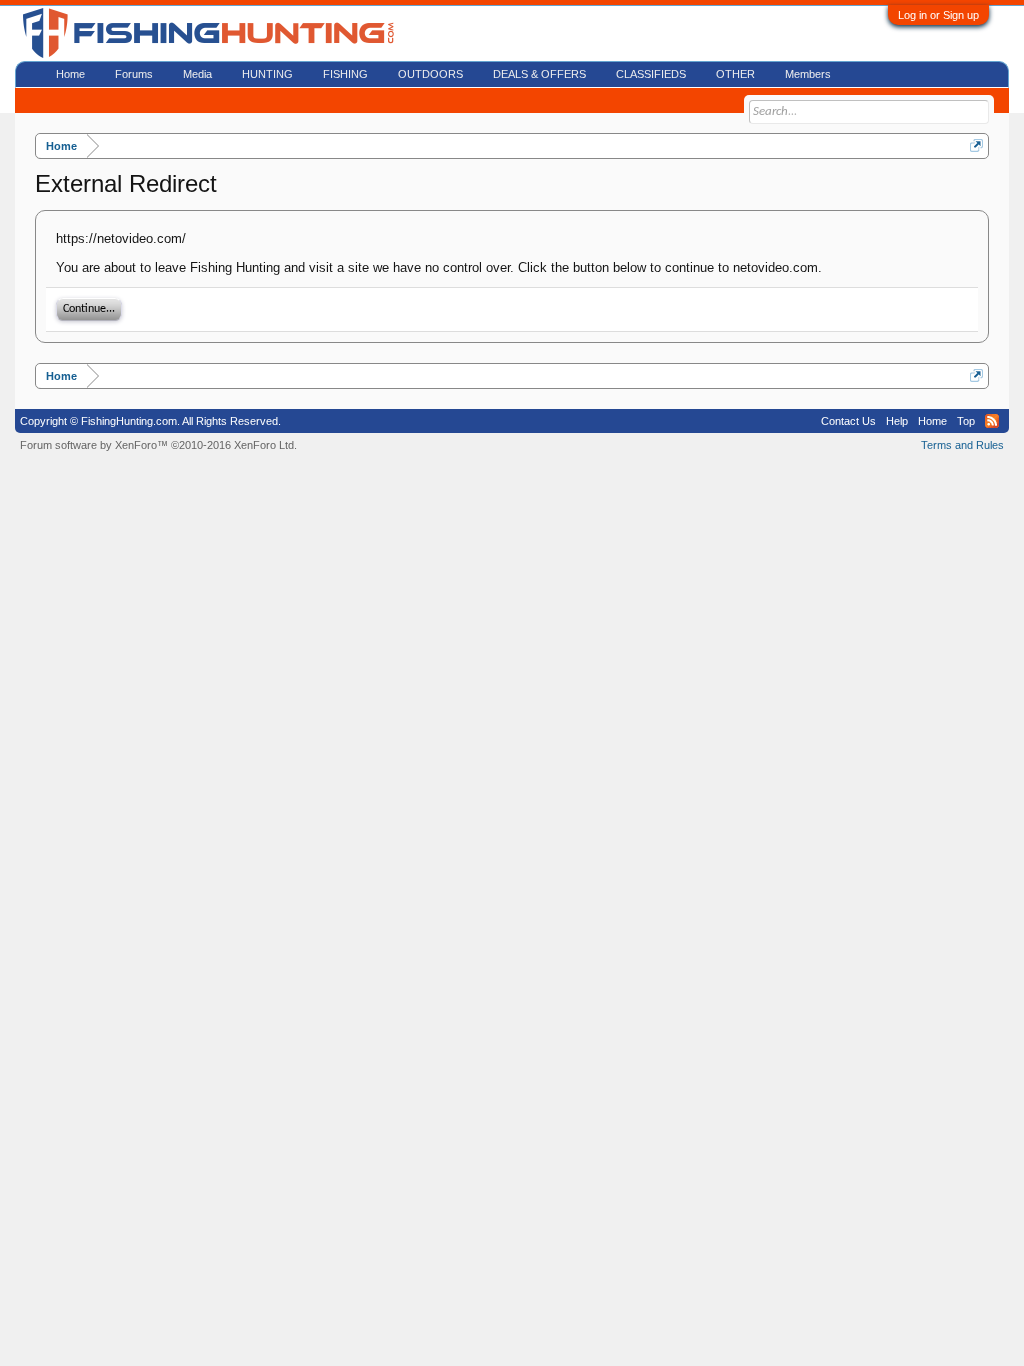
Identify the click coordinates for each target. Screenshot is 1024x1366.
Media (197, 74)
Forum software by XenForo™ (158, 445)
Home (70, 74)
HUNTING (267, 74)
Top (966, 421)
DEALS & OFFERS (539, 74)
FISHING (345, 74)
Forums (134, 74)
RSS (992, 421)
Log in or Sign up (938, 15)
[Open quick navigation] (976, 145)
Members (808, 74)
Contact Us (848, 421)
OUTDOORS (430, 74)
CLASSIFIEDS (651, 74)
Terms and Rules (962, 445)
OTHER (735, 74)
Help (897, 421)
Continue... (89, 309)
